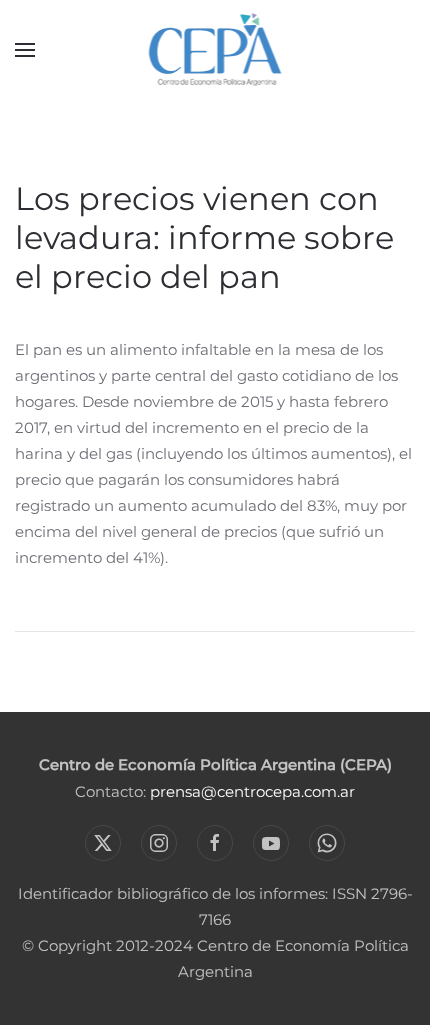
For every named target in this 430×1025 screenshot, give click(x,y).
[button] (25, 50)
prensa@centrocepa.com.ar (252, 791)
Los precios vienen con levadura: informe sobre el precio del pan (204, 237)
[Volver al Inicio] (215, 50)
